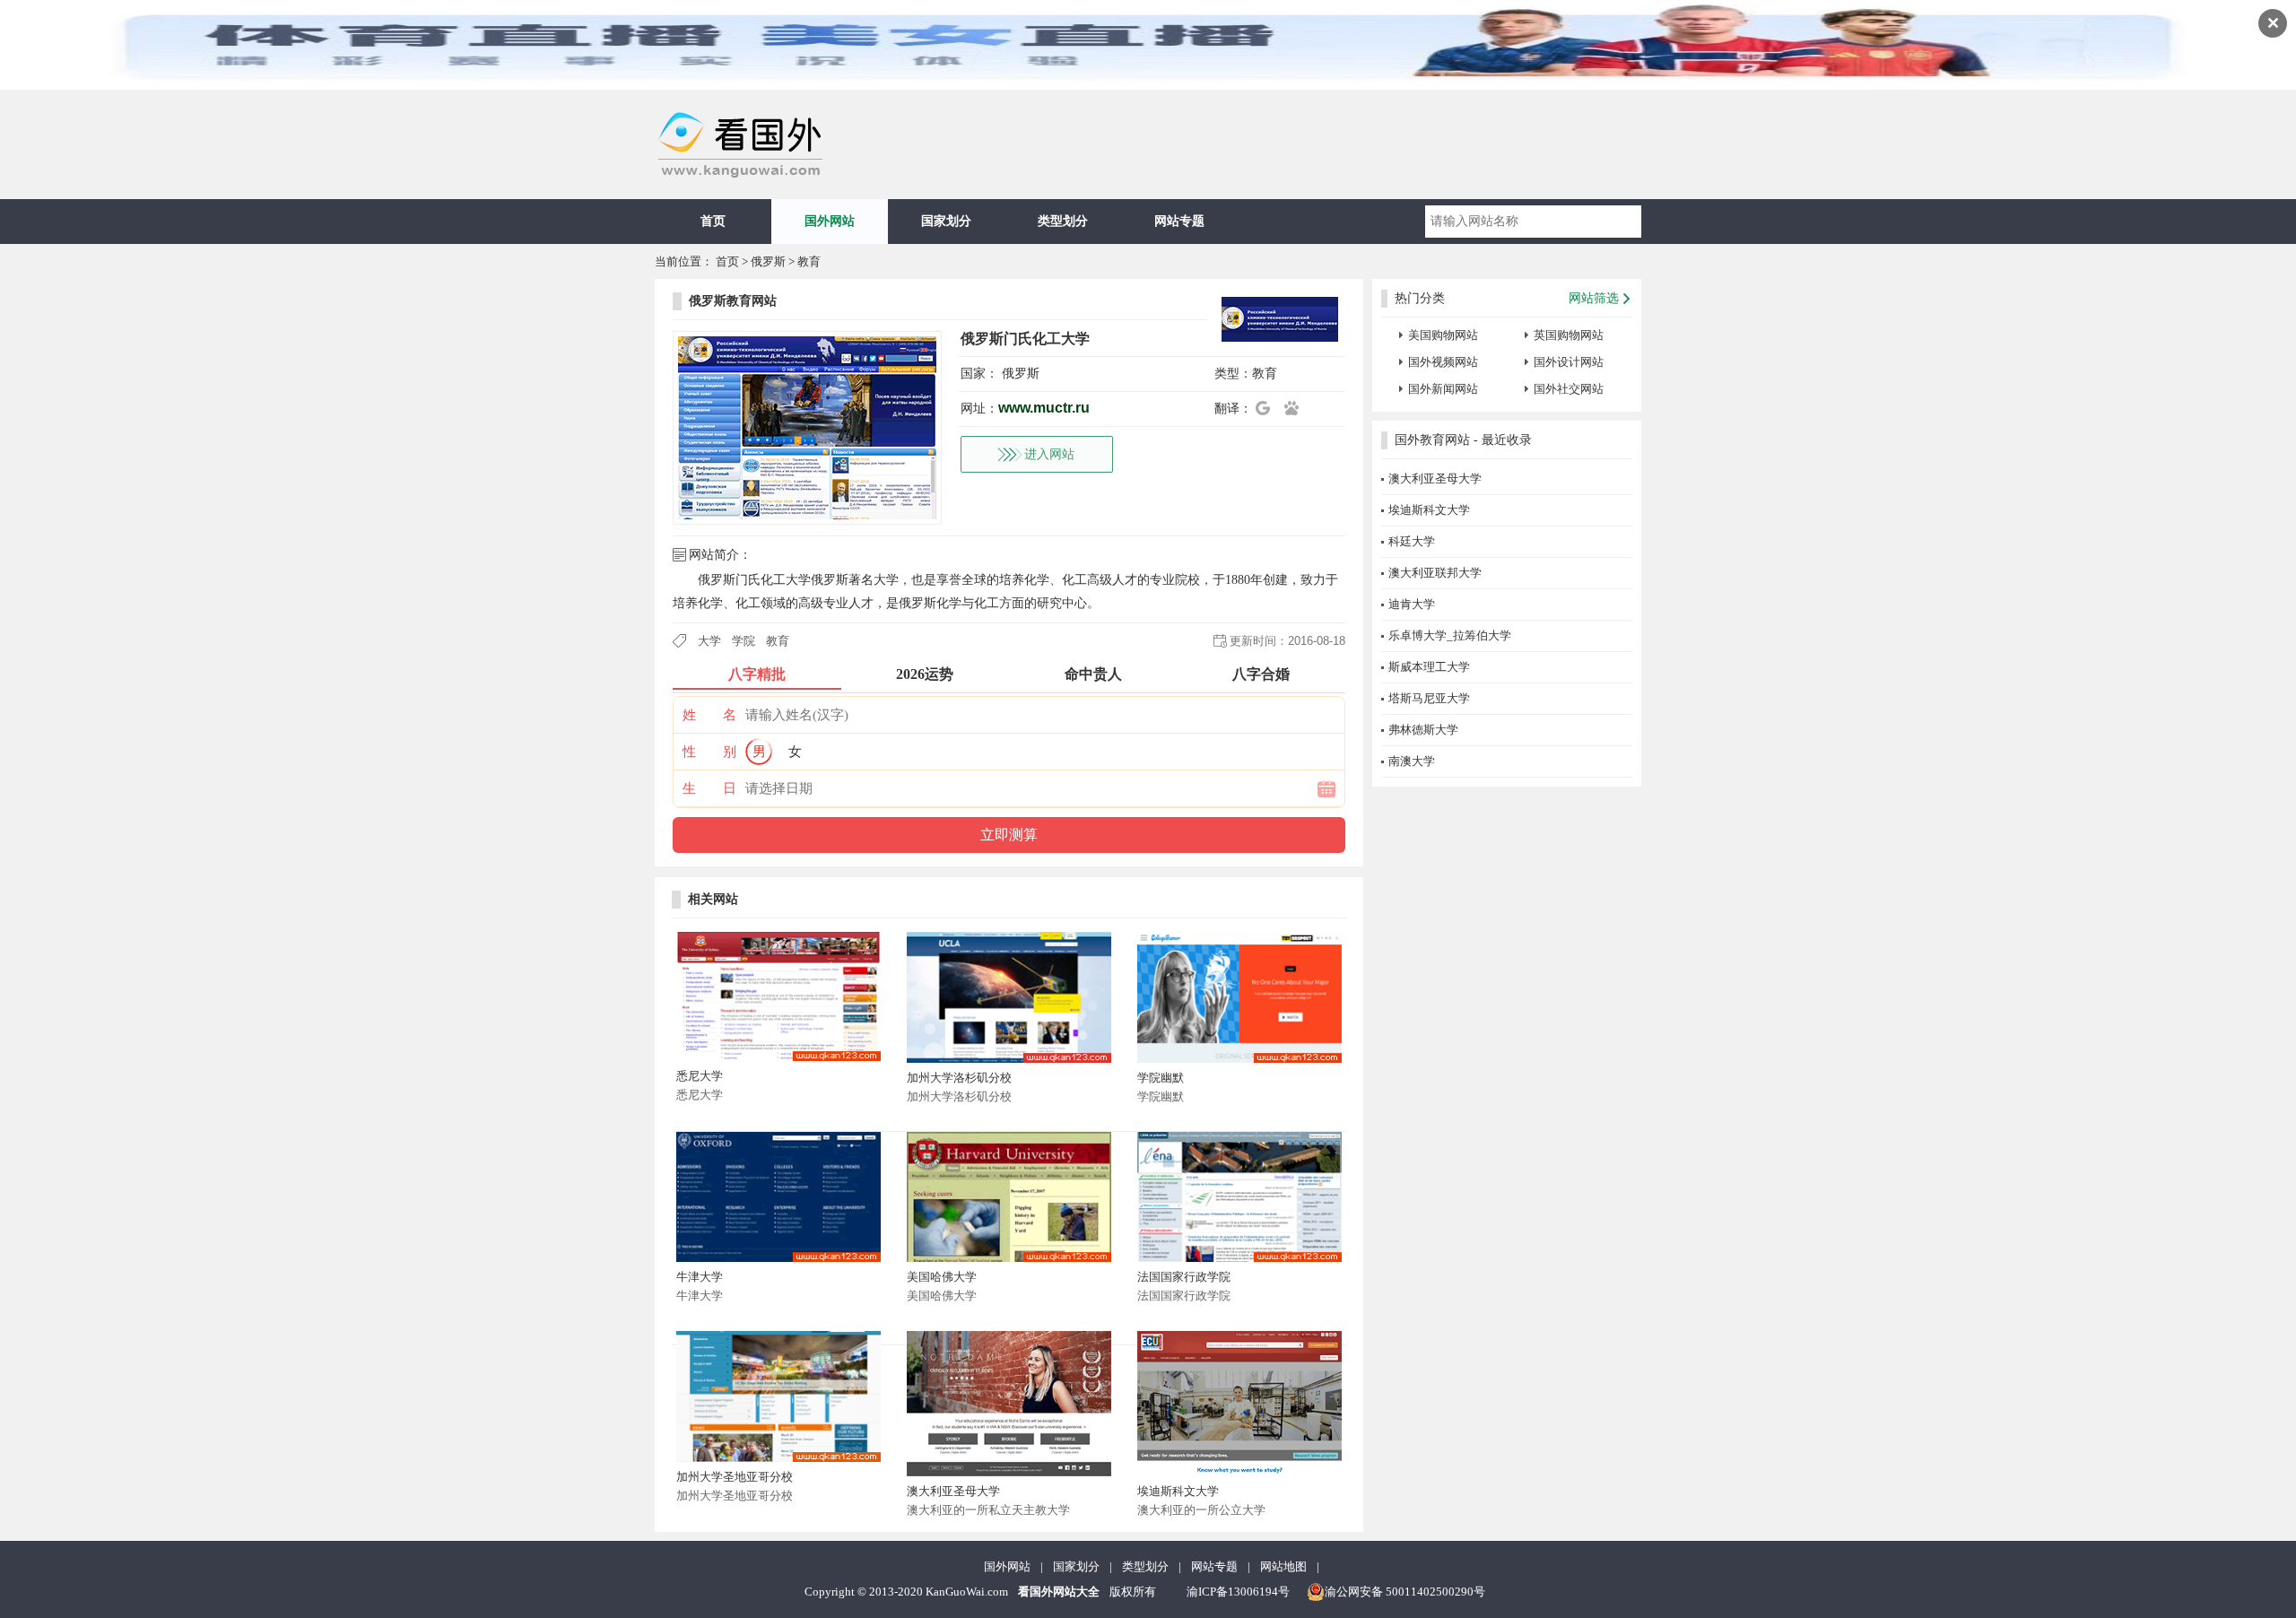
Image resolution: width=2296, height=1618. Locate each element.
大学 (709, 641)
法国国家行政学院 (1184, 1277)
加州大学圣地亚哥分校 (735, 1477)
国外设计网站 (1569, 362)
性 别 (709, 752)
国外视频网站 (1443, 362)
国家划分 (946, 221)
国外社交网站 (1569, 389)
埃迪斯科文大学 (1178, 1491)
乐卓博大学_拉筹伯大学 (1450, 635)
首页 (713, 221)
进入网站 (1049, 454)
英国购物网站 (1569, 335)
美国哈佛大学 (942, 1277)
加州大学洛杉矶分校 (959, 1078)
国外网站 (830, 221)
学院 (744, 641)
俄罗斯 (768, 261)
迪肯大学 (1412, 604)
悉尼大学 (700, 1076)
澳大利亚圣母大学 (953, 1491)
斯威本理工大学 (1429, 667)
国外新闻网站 (1443, 389)
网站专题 (1179, 221)
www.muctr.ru (1044, 408)
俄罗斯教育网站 (733, 301)
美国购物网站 (1443, 335)
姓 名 (709, 715)
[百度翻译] (1297, 408)
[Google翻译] (1268, 408)
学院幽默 (1161, 1078)
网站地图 (1283, 1566)
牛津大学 (700, 1277)
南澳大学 (1412, 761)
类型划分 (1063, 221)
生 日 (709, 788)
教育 (809, 261)
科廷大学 (1412, 541)
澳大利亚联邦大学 (1435, 573)
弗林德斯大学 (1423, 730)
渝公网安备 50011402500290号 (1405, 1592)
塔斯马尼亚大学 (1429, 698)
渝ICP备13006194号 (1238, 1592)
